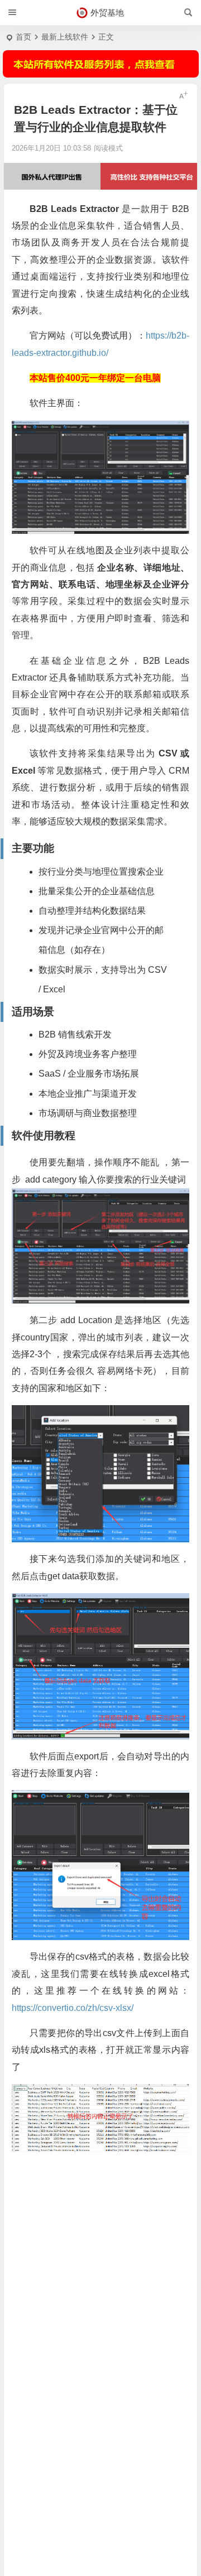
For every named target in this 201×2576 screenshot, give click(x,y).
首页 (23, 37)
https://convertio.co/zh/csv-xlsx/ (73, 2008)
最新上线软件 (65, 37)
